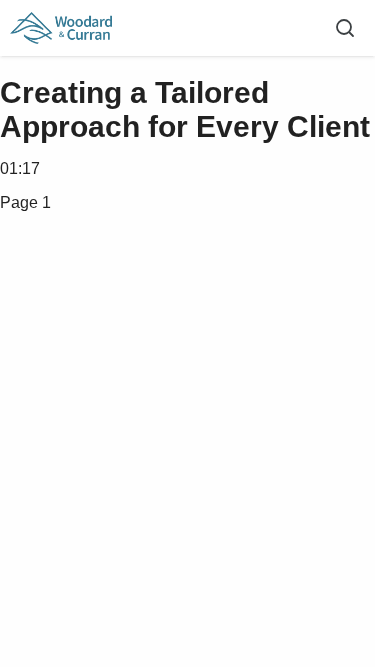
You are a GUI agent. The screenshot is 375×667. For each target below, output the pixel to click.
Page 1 (25, 202)
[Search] (345, 28)
